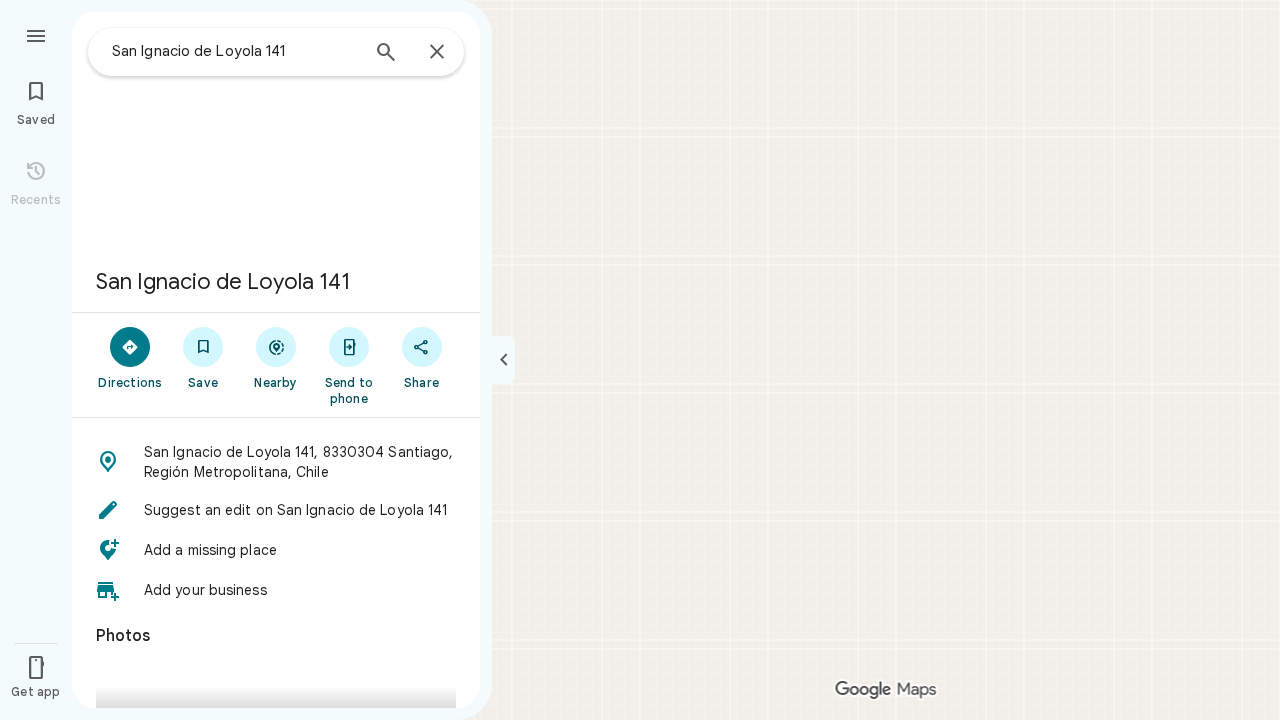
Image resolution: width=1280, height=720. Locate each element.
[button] (276, 462)
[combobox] (235, 51)
